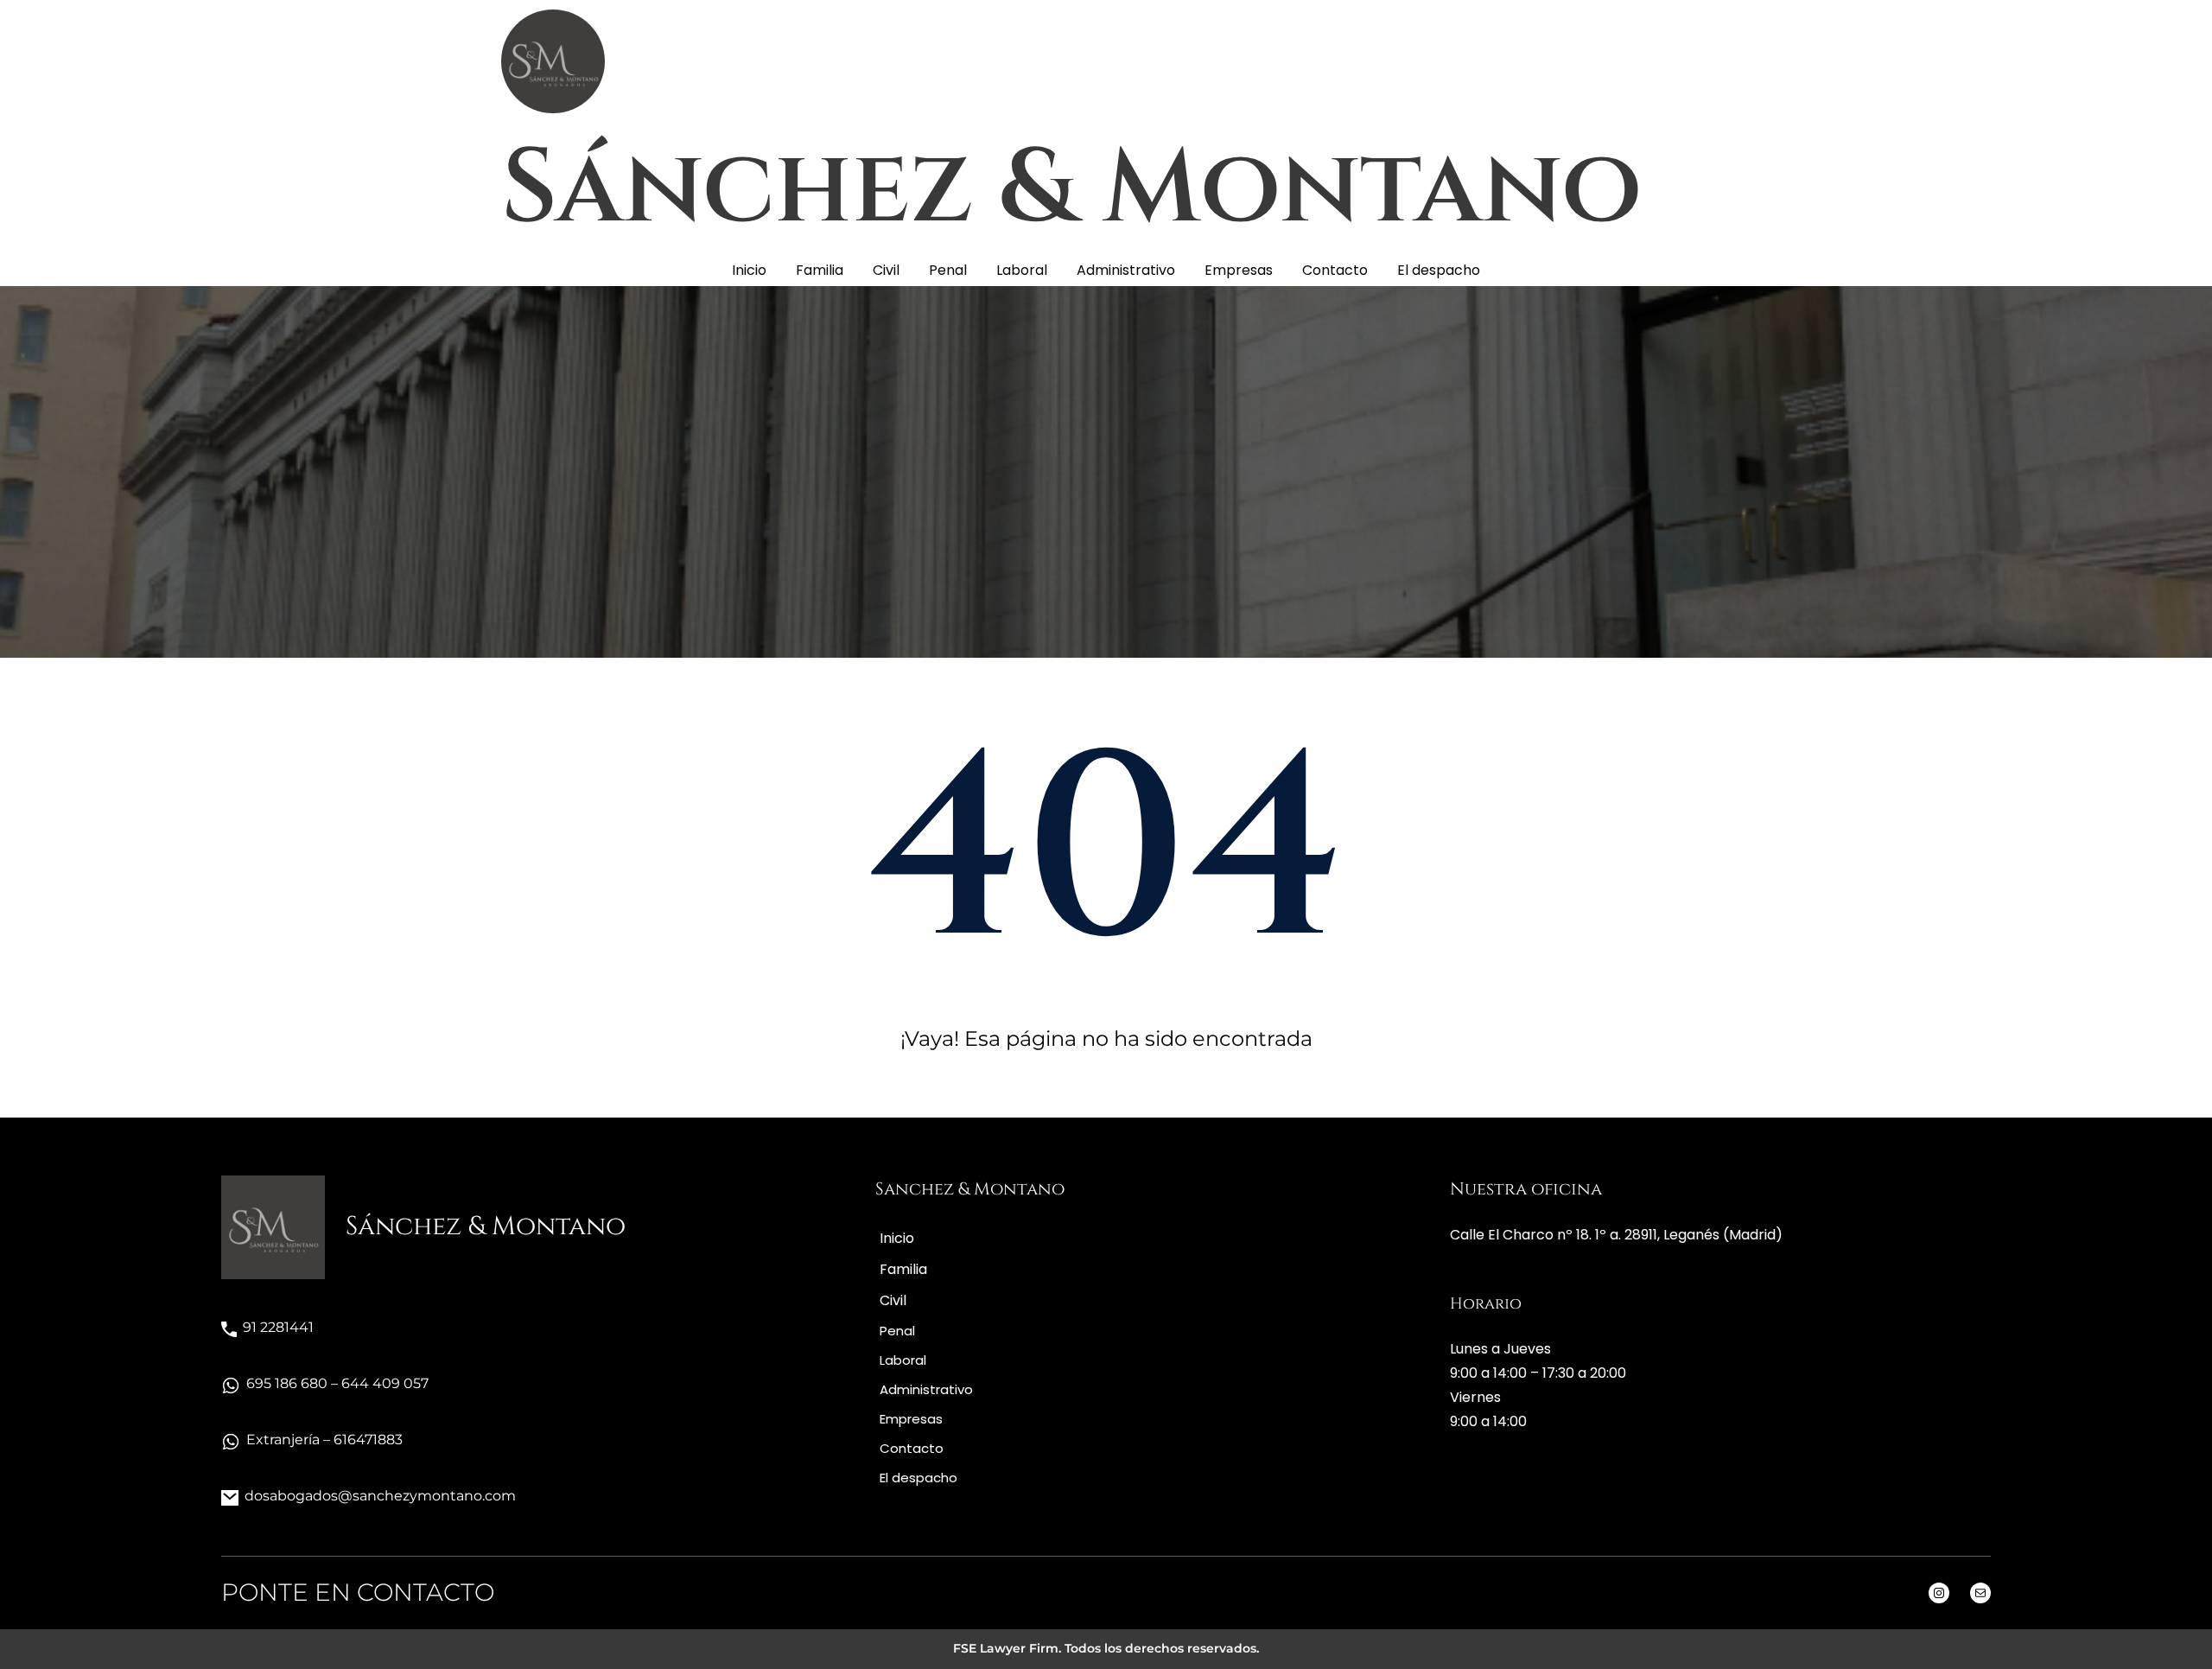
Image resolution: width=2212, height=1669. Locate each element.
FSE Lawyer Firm (1006, 1648)
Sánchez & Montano (1071, 189)
